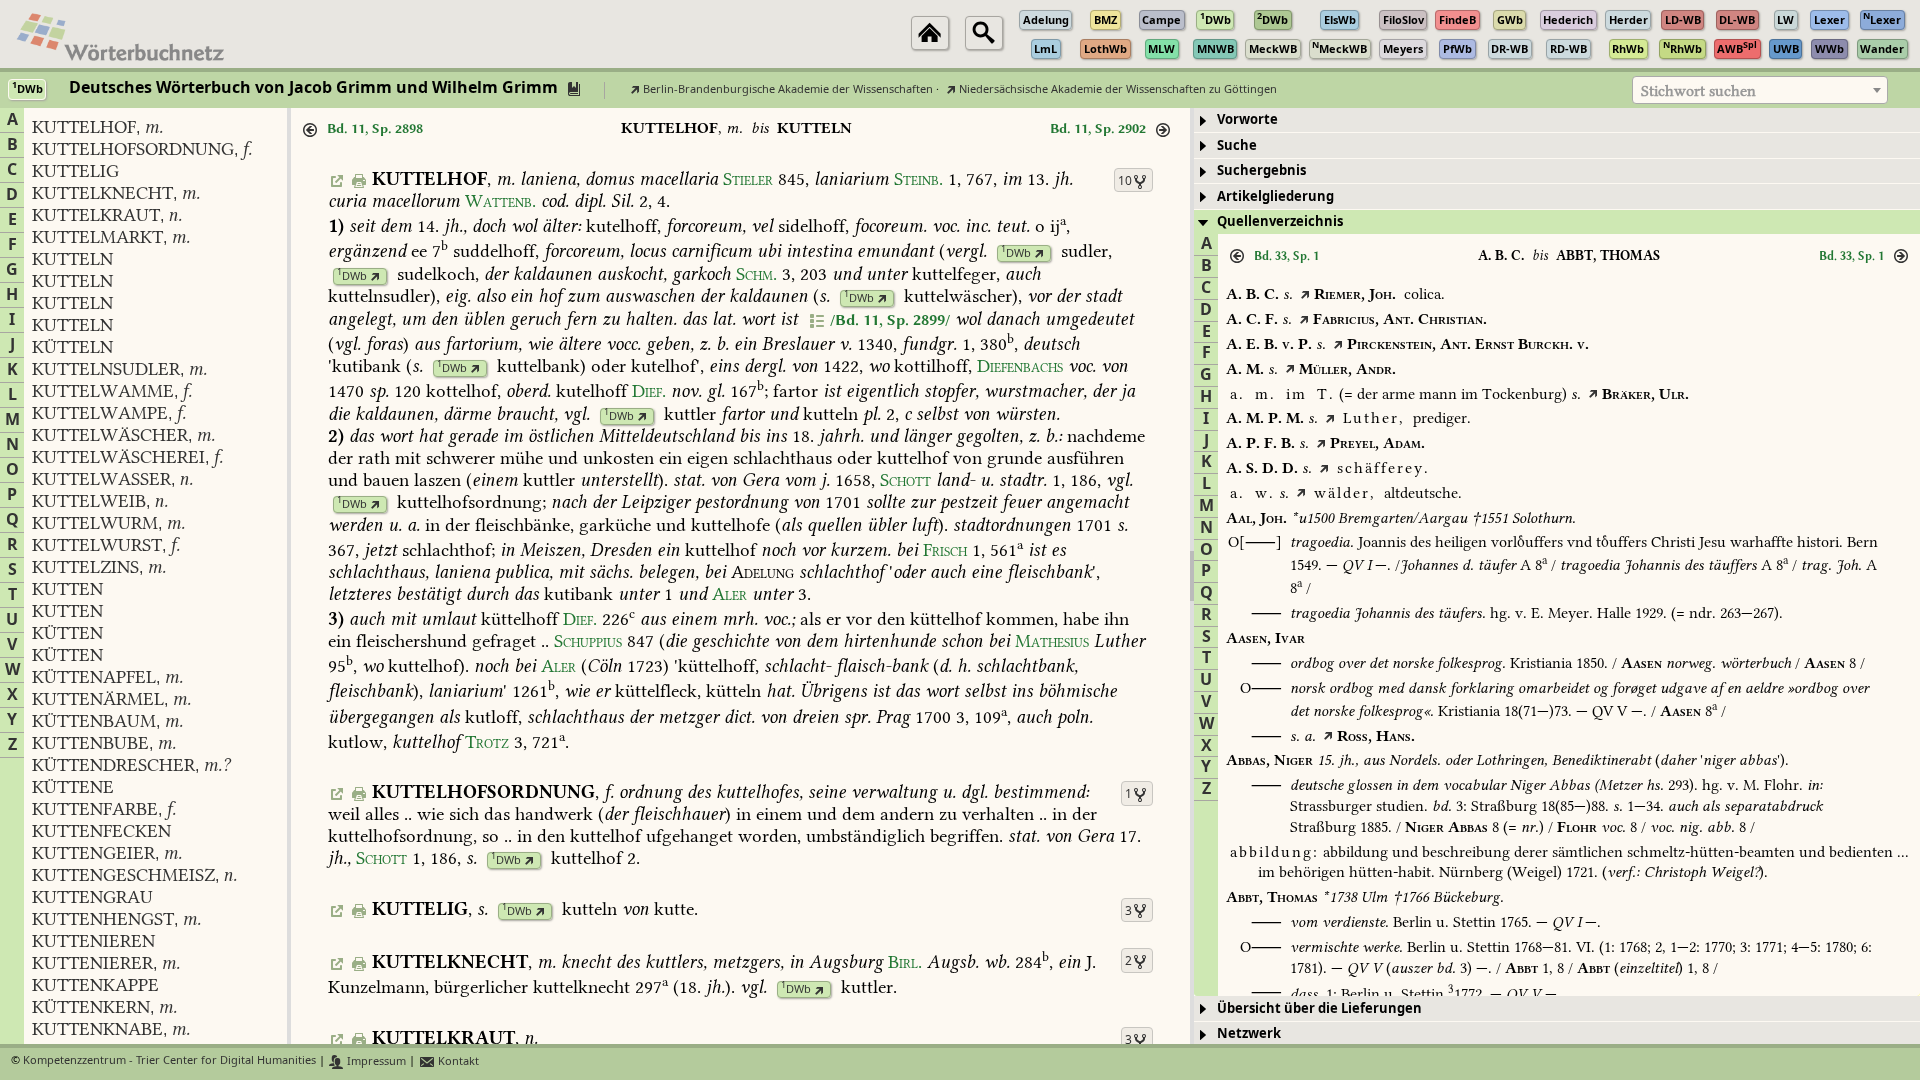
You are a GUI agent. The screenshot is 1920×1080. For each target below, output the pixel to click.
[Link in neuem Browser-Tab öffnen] (1039, 253)
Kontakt (457, 1061)
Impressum (375, 1061)
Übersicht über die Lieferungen (1319, 1008)
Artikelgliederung (1275, 196)
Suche (1237, 145)
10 (1125, 181)
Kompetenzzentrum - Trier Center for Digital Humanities (169, 1061)
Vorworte (1247, 119)
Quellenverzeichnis (1280, 221)
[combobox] (1760, 90)
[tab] (1557, 120)
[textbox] (1760, 91)
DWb (1016, 253)
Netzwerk (1249, 1033)
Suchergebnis (1261, 170)
